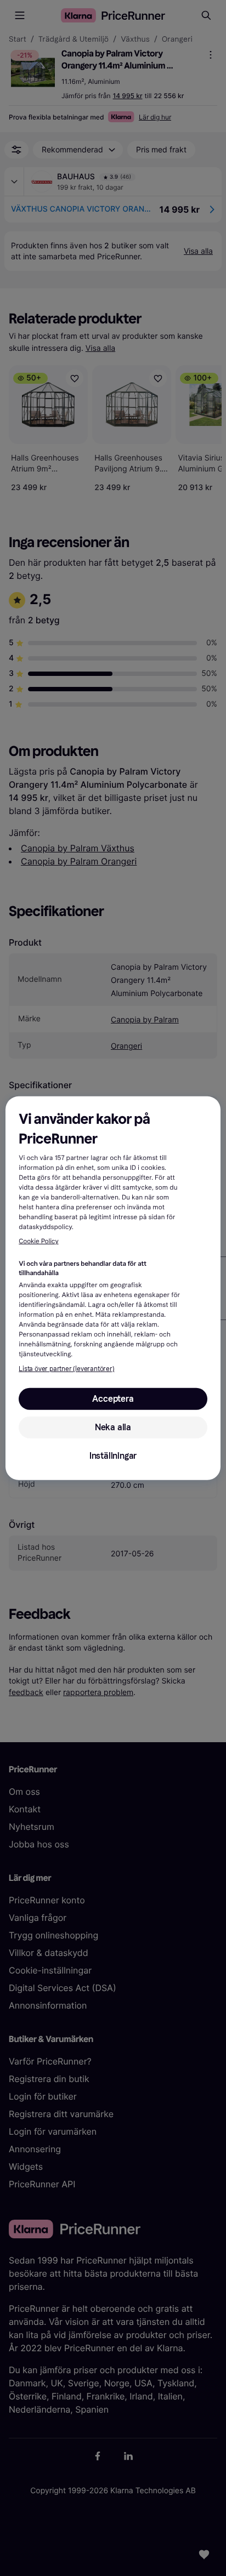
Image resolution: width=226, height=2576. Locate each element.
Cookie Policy (38, 1242)
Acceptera (113, 1399)
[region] (113, 1288)
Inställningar (113, 1456)
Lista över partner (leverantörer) (66, 1369)
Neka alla (113, 1427)
